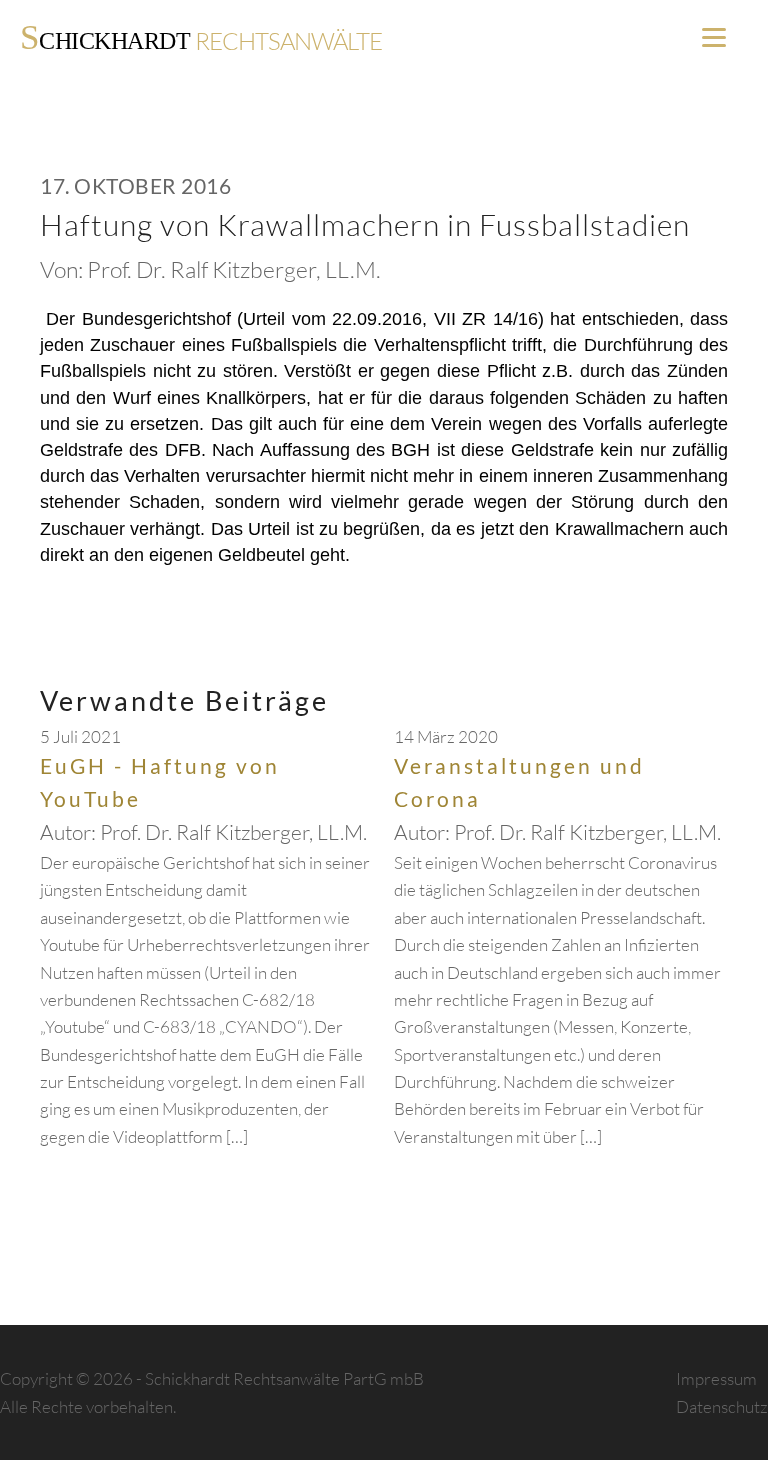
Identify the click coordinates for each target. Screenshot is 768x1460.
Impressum (716, 1378)
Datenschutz (722, 1406)
